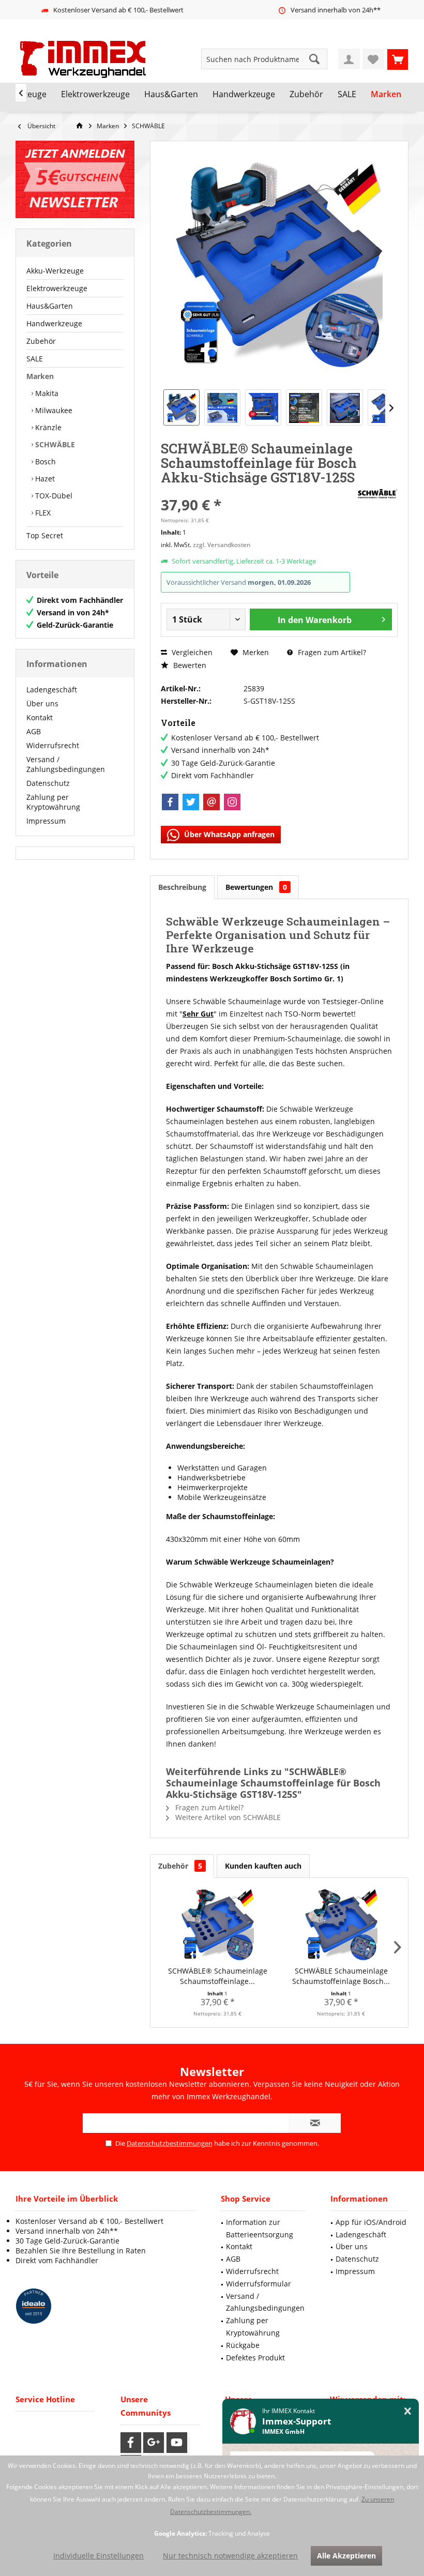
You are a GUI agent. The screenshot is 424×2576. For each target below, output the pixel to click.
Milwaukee (53, 410)
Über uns (42, 703)
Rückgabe (243, 2345)
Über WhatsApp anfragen (228, 834)
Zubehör (41, 341)
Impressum (46, 821)
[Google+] (154, 2443)
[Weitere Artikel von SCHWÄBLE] (377, 494)
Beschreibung (182, 887)
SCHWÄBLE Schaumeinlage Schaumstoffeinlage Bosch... (341, 1976)
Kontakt (40, 717)
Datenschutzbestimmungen (170, 2143)
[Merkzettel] (373, 59)
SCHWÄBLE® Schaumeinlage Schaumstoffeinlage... (218, 1976)
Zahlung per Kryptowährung (53, 802)
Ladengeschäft (52, 690)
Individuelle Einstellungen (99, 2556)
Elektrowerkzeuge (57, 288)
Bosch (44, 461)
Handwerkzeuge (54, 323)
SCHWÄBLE (54, 444)
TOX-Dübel (53, 496)
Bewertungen (256, 887)
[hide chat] (408, 2411)
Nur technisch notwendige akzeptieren (230, 2556)
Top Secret (45, 535)
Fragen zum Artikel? (331, 652)
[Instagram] (232, 802)
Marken (40, 376)
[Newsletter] (75, 179)
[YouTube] (177, 2443)
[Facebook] (170, 802)
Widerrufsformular (259, 2284)
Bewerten (189, 665)
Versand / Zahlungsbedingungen (66, 764)
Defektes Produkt (255, 2358)
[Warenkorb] (398, 59)
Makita (46, 393)
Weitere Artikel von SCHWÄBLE (227, 1817)
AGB (34, 731)
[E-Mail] (211, 802)
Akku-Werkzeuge (55, 271)
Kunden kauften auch (263, 1866)
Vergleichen (191, 652)
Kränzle (47, 427)
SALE (35, 359)
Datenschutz (48, 783)
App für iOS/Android (371, 2222)
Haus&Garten (50, 306)
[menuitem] (398, 59)
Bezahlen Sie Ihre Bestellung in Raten (81, 2251)
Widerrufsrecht (53, 745)
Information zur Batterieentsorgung (260, 2228)
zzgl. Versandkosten (222, 545)
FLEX (42, 513)
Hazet (44, 479)
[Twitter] (191, 802)
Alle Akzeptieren (346, 2556)
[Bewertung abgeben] (257, 491)
